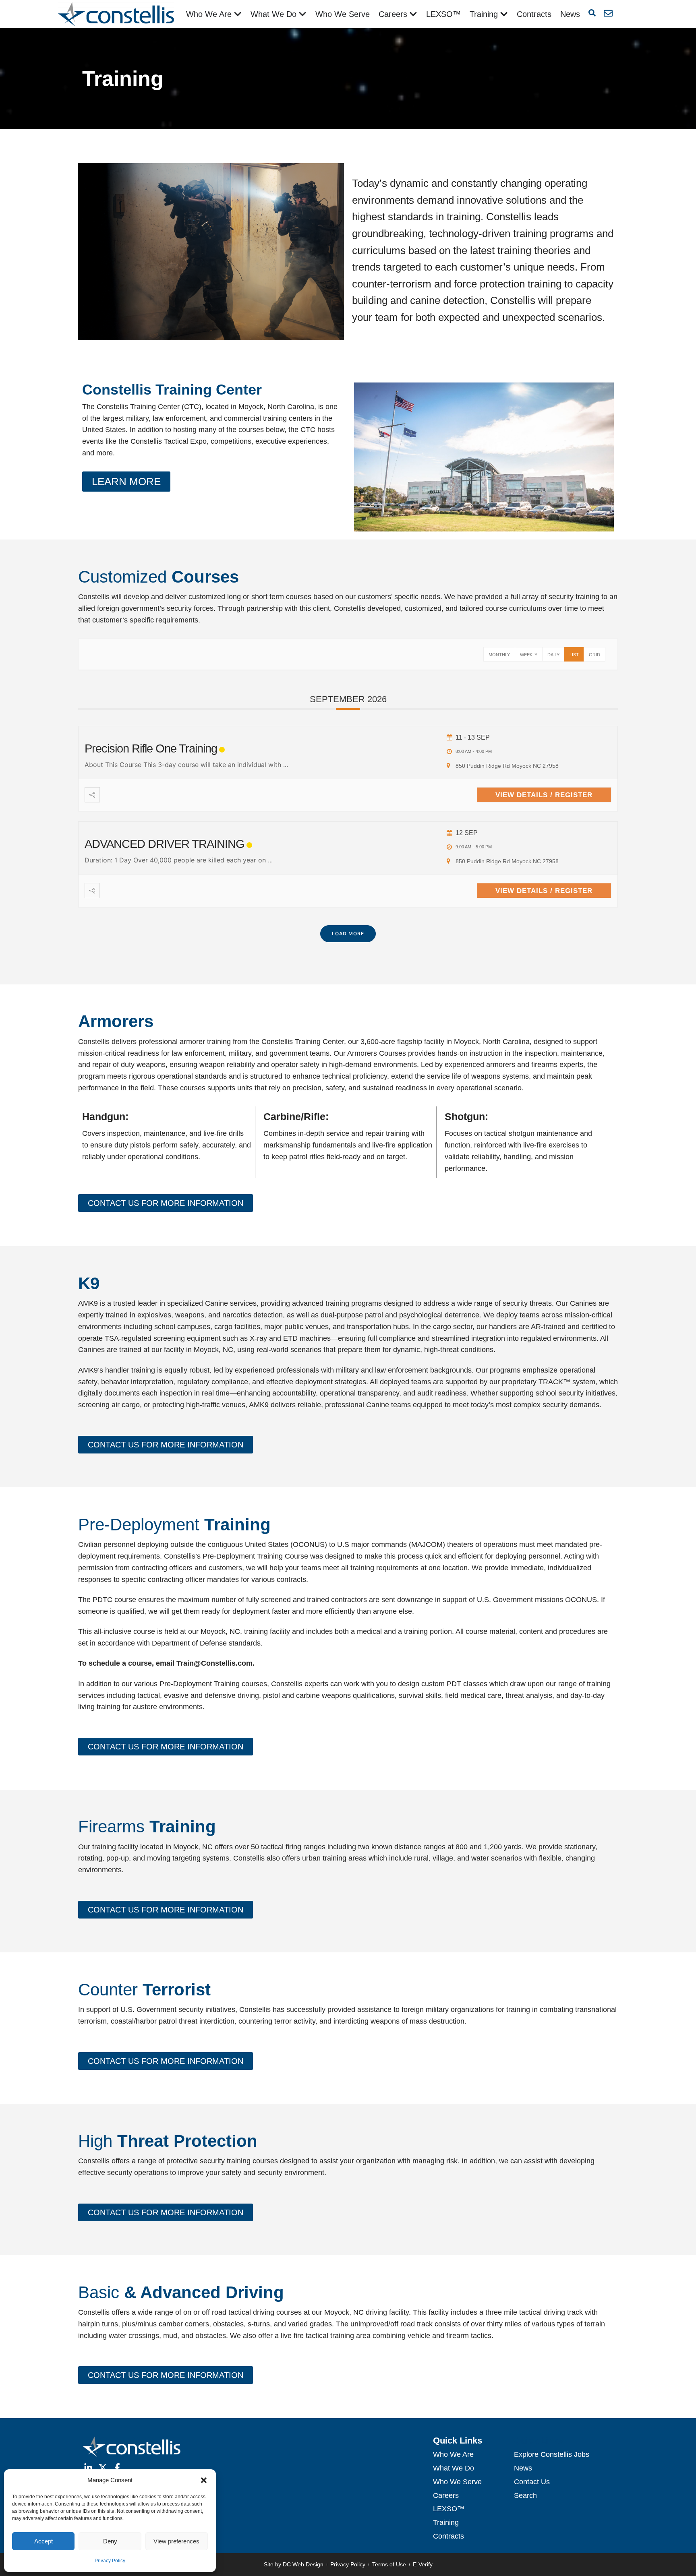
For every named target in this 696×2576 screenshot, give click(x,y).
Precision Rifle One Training (151, 748)
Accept (43, 2541)
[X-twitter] (103, 2467)
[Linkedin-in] (88, 2467)
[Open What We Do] (302, 14)
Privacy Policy (110, 2561)
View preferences (176, 2541)
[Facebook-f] (117, 2467)
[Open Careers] (413, 14)
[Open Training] (504, 14)
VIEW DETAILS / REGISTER (544, 795)
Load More (348, 933)
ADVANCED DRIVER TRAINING (165, 844)
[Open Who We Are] (238, 14)
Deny (110, 2541)
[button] (204, 2480)
